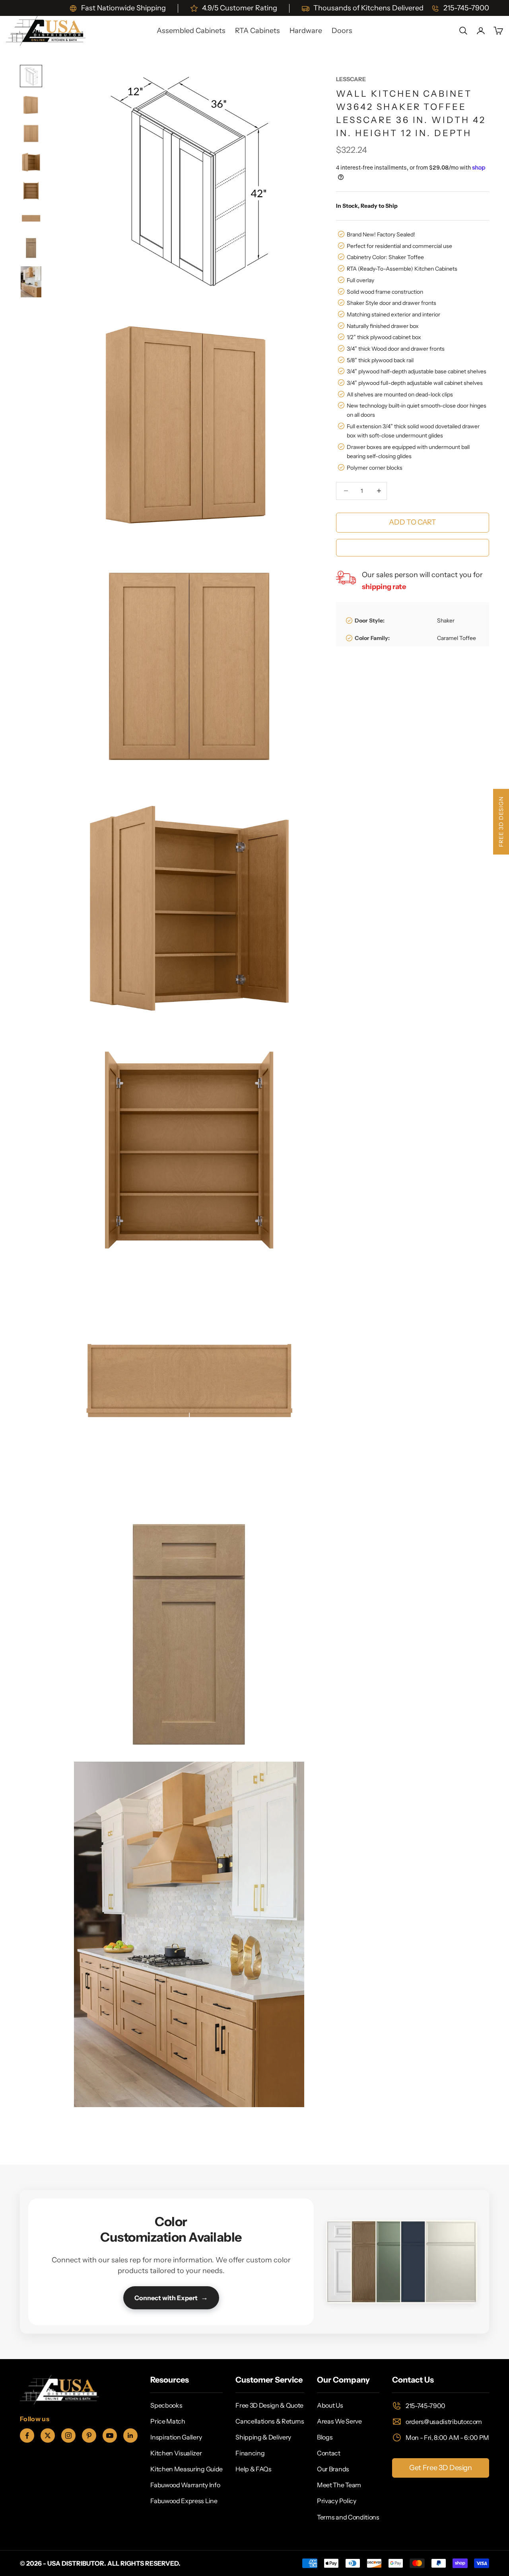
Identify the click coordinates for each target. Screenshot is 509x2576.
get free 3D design (441, 2468)
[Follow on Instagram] (68, 2435)
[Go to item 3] (31, 133)
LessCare (351, 79)
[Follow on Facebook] (27, 2435)
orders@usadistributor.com (444, 2422)
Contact (329, 2453)
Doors (342, 31)
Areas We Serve (339, 2421)
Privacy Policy (337, 2501)
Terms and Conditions (348, 2517)
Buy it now (412, 547)
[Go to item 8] (31, 282)
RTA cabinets (257, 31)
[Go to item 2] (31, 105)
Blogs (325, 2437)
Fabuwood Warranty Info (185, 2485)
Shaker (446, 621)
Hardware (306, 31)
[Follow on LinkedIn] (130, 2435)
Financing (250, 2453)
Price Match (168, 2421)
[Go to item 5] (31, 191)
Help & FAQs (253, 2469)
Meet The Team (339, 2485)
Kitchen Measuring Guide (187, 2469)
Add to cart (412, 522)
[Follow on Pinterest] (89, 2435)
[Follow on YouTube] (110, 2435)
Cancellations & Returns (270, 2421)
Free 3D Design (501, 822)
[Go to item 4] (31, 162)
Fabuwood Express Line (184, 2501)
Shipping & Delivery (263, 2437)
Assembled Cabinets (191, 31)
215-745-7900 (425, 2406)
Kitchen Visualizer (176, 2453)
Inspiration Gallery (176, 2437)
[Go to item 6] (31, 219)
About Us (330, 2405)
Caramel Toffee (457, 638)
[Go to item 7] (31, 248)
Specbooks (166, 2405)
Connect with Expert (171, 2297)
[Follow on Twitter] (48, 2435)
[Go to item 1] (31, 76)
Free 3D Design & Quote (269, 2405)
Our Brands (333, 2469)
